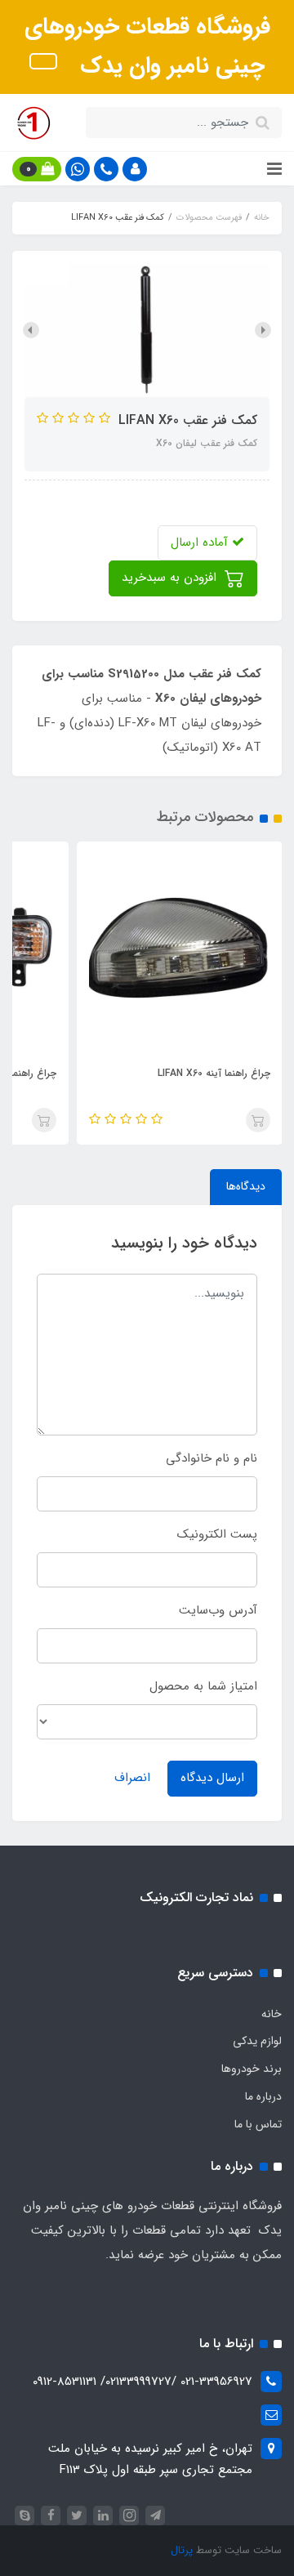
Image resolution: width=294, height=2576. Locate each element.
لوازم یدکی (257, 2041)
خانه (272, 2014)
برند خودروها (252, 2069)
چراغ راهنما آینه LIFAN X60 (214, 1073)
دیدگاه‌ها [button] (246, 1186)
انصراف (132, 1778)
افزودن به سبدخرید (171, 578)
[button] (135, 169)
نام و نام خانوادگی (212, 1458)
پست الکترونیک (217, 1534)
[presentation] (263, 330)
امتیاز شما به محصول (203, 1686)
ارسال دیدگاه (212, 1778)
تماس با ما (258, 2124)
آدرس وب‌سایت (218, 1610)
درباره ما (263, 2096)
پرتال (182, 2550)
